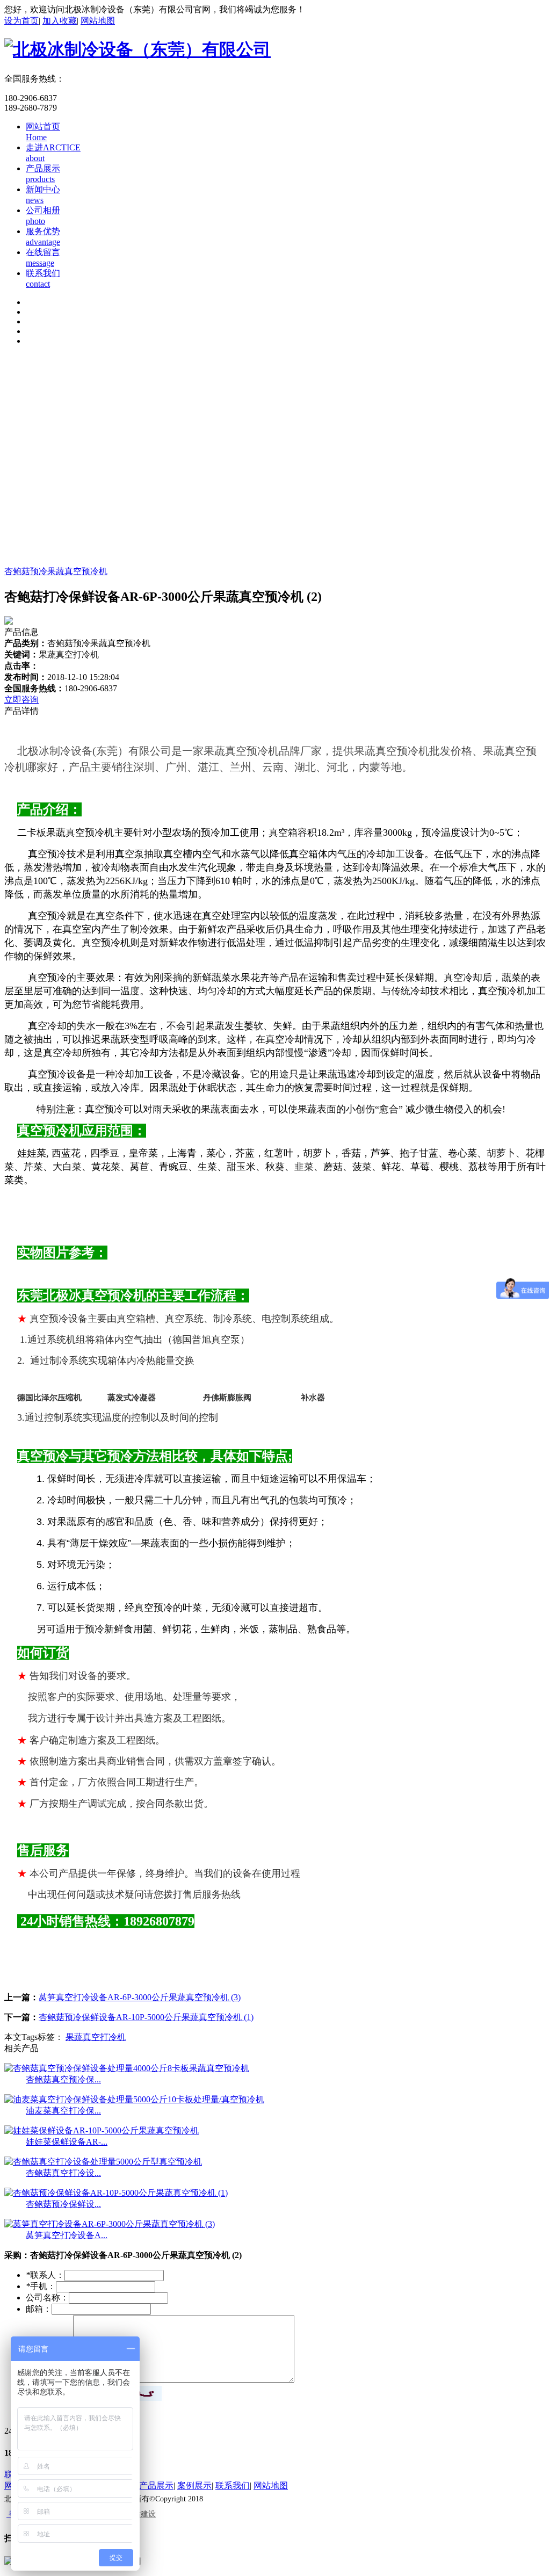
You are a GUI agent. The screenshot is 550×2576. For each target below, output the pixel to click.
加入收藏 (60, 21)
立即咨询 (21, 700)
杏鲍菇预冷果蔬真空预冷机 (56, 571)
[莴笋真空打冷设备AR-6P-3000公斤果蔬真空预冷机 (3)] (110, 2224)
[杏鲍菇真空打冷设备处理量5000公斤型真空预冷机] (103, 2162)
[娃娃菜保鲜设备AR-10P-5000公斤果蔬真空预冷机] (102, 2130)
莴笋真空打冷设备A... (67, 2235)
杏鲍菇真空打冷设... (63, 2173)
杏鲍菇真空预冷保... (63, 2079)
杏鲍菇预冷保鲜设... (63, 2204)
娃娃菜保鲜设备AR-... (67, 2142)
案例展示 (194, 2485)
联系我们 (233, 2485)
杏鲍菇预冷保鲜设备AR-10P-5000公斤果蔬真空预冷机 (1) (146, 2017)
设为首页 (21, 21)
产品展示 (156, 2485)
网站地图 (98, 21)
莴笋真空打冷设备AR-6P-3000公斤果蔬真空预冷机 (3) (140, 1997)
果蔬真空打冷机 (96, 2037)
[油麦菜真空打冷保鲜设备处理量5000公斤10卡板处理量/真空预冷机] (134, 2099)
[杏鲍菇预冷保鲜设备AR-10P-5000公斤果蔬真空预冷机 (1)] (116, 2193)
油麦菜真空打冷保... (63, 2111)
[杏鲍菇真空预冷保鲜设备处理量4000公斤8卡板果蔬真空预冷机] (127, 2068)
